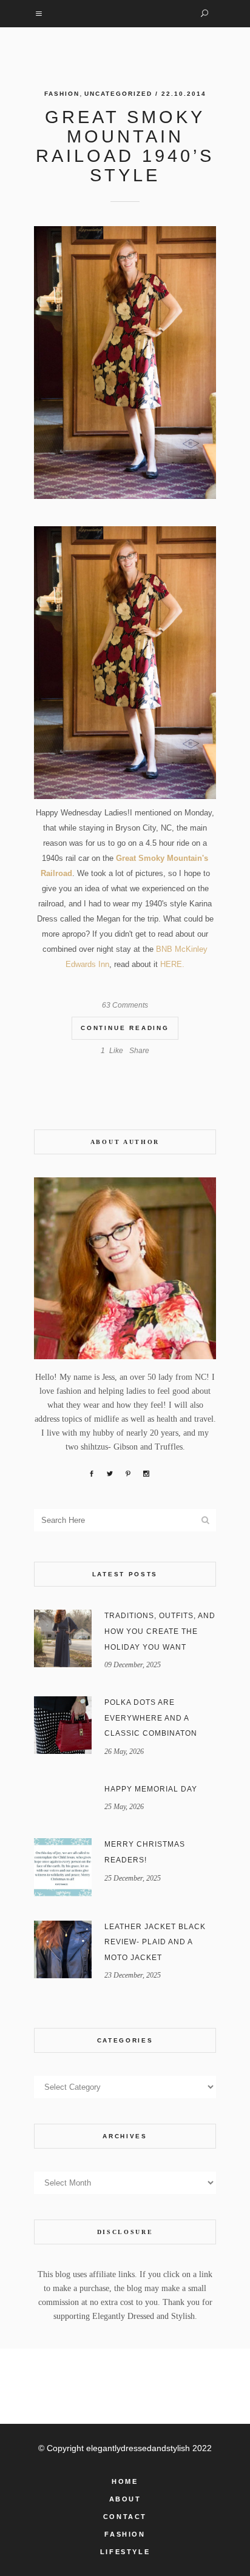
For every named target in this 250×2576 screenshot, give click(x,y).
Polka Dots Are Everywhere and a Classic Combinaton (151, 1718)
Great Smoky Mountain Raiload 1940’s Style (125, 146)
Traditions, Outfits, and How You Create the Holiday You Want (160, 1631)
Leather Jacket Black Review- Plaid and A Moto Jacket (155, 1942)
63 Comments (125, 1005)
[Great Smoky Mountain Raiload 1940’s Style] (125, 363)
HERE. (171, 964)
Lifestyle (125, 2552)
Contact (125, 2517)
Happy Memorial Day (151, 1789)
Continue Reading (125, 1028)
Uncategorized (118, 94)
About (125, 2499)
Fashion (62, 94)
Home (125, 2481)
